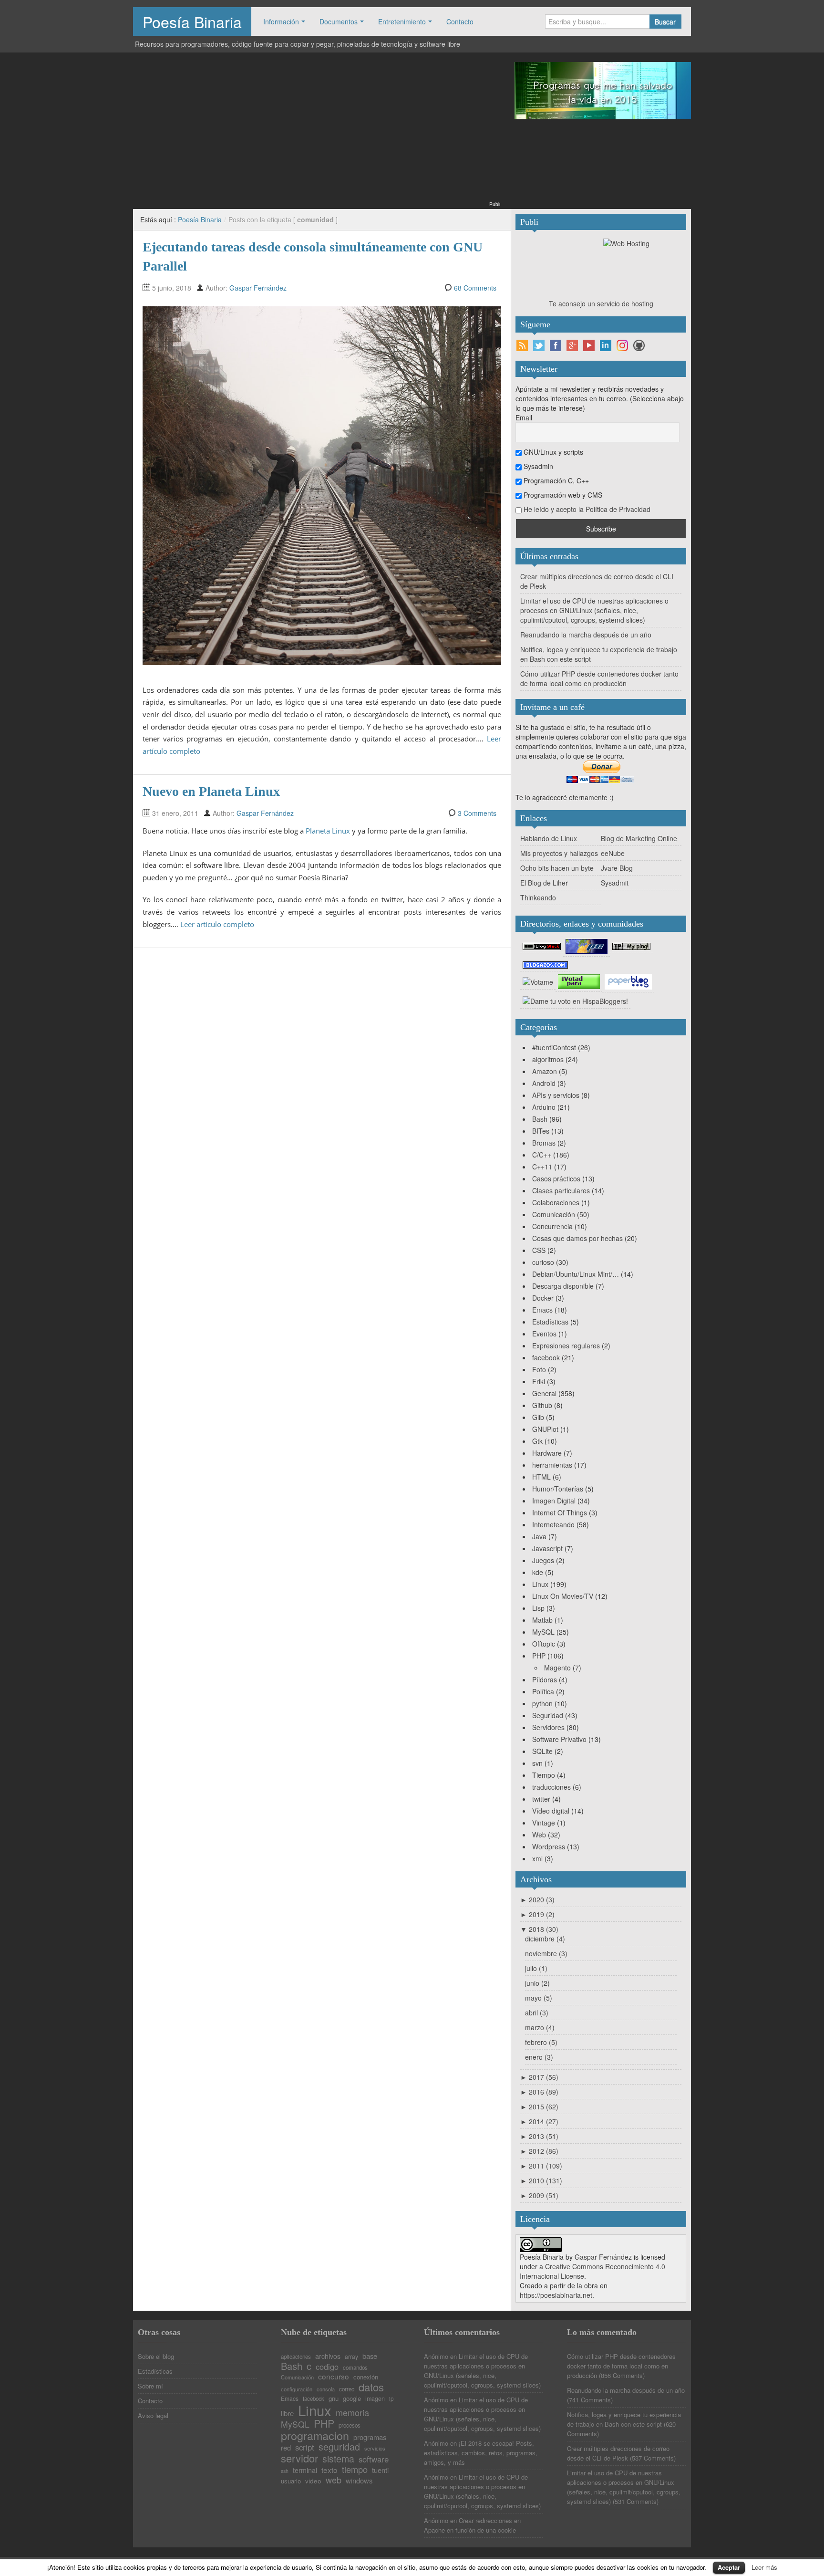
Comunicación (554, 1214)
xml (537, 1858)
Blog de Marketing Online (639, 838)
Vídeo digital (551, 1811)
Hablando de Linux (549, 838)
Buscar (665, 21)
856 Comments (622, 2375)
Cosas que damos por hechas (577, 1238)
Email (524, 417)
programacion (315, 2435)
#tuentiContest (554, 1047)
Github (542, 1405)
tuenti (380, 2470)
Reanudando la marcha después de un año (586, 635)
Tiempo (544, 1775)
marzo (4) (540, 2027)
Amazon (545, 1071)
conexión (366, 2377)
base (370, 2356)
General (544, 1393)
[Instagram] (622, 345)
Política (543, 1691)
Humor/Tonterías (558, 1489)
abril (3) (537, 2013)
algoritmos (548, 1059)
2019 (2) (537, 1914)
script (305, 2447)
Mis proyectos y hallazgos (559, 853)
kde (538, 1572)
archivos (328, 2356)
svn (537, 1763)
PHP (539, 1656)
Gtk (537, 1441)
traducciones (551, 1787)
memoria (352, 2412)
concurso (334, 2376)
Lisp (538, 1608)
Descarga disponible (563, 1286)
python (542, 1703)
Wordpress (549, 1846)
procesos (350, 2426)
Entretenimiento (402, 21)
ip (391, 2399)
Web (539, 1835)
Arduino (544, 1107)
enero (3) (539, 2057)
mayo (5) (539, 1998)
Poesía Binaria (192, 21)
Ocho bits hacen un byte (557, 868)
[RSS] (522, 345)
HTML (541, 1477)
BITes (541, 1131)
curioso (543, 1262)
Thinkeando (538, 897)
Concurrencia (552, 1226)
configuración (297, 2389)
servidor (299, 2458)
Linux (540, 1584)
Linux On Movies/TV (563, 1596)
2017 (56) (539, 2077)
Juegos (543, 1560)
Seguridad (548, 1715)
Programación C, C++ (555, 480)
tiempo (355, 2469)
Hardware (547, 1453)
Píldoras (545, 1679)
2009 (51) (539, 2195)
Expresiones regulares (566, 1345)
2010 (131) (541, 2180)
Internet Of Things (560, 1512)
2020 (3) (537, 1899)
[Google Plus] (572, 345)
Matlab (542, 1620)
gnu (334, 2398)
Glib (538, 1417)
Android (544, 1083)
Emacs (542, 1310)
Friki (539, 1381)
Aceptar (729, 2567)
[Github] (639, 345)
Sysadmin (537, 466)
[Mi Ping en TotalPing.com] (631, 946)
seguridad (339, 2447)
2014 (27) (539, 2121)
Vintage (544, 1823)
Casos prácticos (556, 1178)
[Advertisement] (317, 133)
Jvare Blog (617, 868)
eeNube (613, 853)
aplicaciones (296, 2357)
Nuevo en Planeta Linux (211, 791)
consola (326, 2389)
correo (347, 2389)
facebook (546, 1357)
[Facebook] (556, 345)
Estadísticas (550, 1322)
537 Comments (653, 2458)
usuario (291, 2481)
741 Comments (590, 2400)
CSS (539, 1250)
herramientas (552, 1465)
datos (371, 2387)
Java (539, 1536)
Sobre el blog (156, 2356)
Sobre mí (150, 2386)
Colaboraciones (556, 1202)
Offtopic (544, 1644)
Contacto (460, 21)
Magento (557, 1668)
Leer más (764, 2567)
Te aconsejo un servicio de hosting (601, 303)
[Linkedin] (606, 345)
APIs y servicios (556, 1095)
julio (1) (536, 1968)
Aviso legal (153, 2415)
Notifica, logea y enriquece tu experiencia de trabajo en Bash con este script (624, 2419)
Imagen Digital (554, 1501)
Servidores (548, 1727)
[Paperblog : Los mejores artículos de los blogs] (628, 981)
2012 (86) (539, 2151)
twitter (541, 1799)
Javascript (547, 1548)
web (334, 2480)
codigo (327, 2367)
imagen (375, 2399)
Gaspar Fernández (258, 288)
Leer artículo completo (217, 924)
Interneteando (553, 1524)
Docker (543, 1298)
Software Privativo (559, 1739)
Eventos (544, 1334)
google (352, 2398)
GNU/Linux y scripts (552, 452)
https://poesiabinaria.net (556, 2295)
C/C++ (542, 1155)
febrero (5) (541, 2042)
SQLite (542, 1751)
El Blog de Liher (544, 883)
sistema (338, 2459)
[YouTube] (589, 345)
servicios (375, 2448)
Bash (540, 1119)
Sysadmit (615, 883)
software (374, 2459)
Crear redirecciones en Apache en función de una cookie (472, 2525)
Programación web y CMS (562, 495)
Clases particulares (561, 1190)
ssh (285, 2471)
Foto (539, 1369)
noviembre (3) (546, 1953)
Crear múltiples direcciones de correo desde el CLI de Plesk (618, 2453)
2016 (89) (539, 2092)
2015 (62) (539, 2107)
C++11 (542, 1167)
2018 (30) (539, 1929)
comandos (355, 2368)
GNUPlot (545, 1429)
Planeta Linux (328, 831)
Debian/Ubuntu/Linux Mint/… (576, 1274)
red (286, 2448)
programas (370, 2437)
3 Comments (477, 813)
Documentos (339, 21)
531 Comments (636, 2501)
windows (359, 2481)
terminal (305, 2470)
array (351, 2357)
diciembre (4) (545, 1939)
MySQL (543, 1632)
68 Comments (475, 288)
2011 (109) (541, 2166)
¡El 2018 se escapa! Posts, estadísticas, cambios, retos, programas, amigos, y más (481, 2453)
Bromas (544, 1143)
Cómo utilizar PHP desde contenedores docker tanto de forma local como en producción (599, 678)
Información (281, 21)
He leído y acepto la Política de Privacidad (587, 509)
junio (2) (537, 1983)
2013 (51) (539, 2136)
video (313, 2481)
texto (330, 2470)
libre (287, 2414)
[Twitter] (539, 345)
